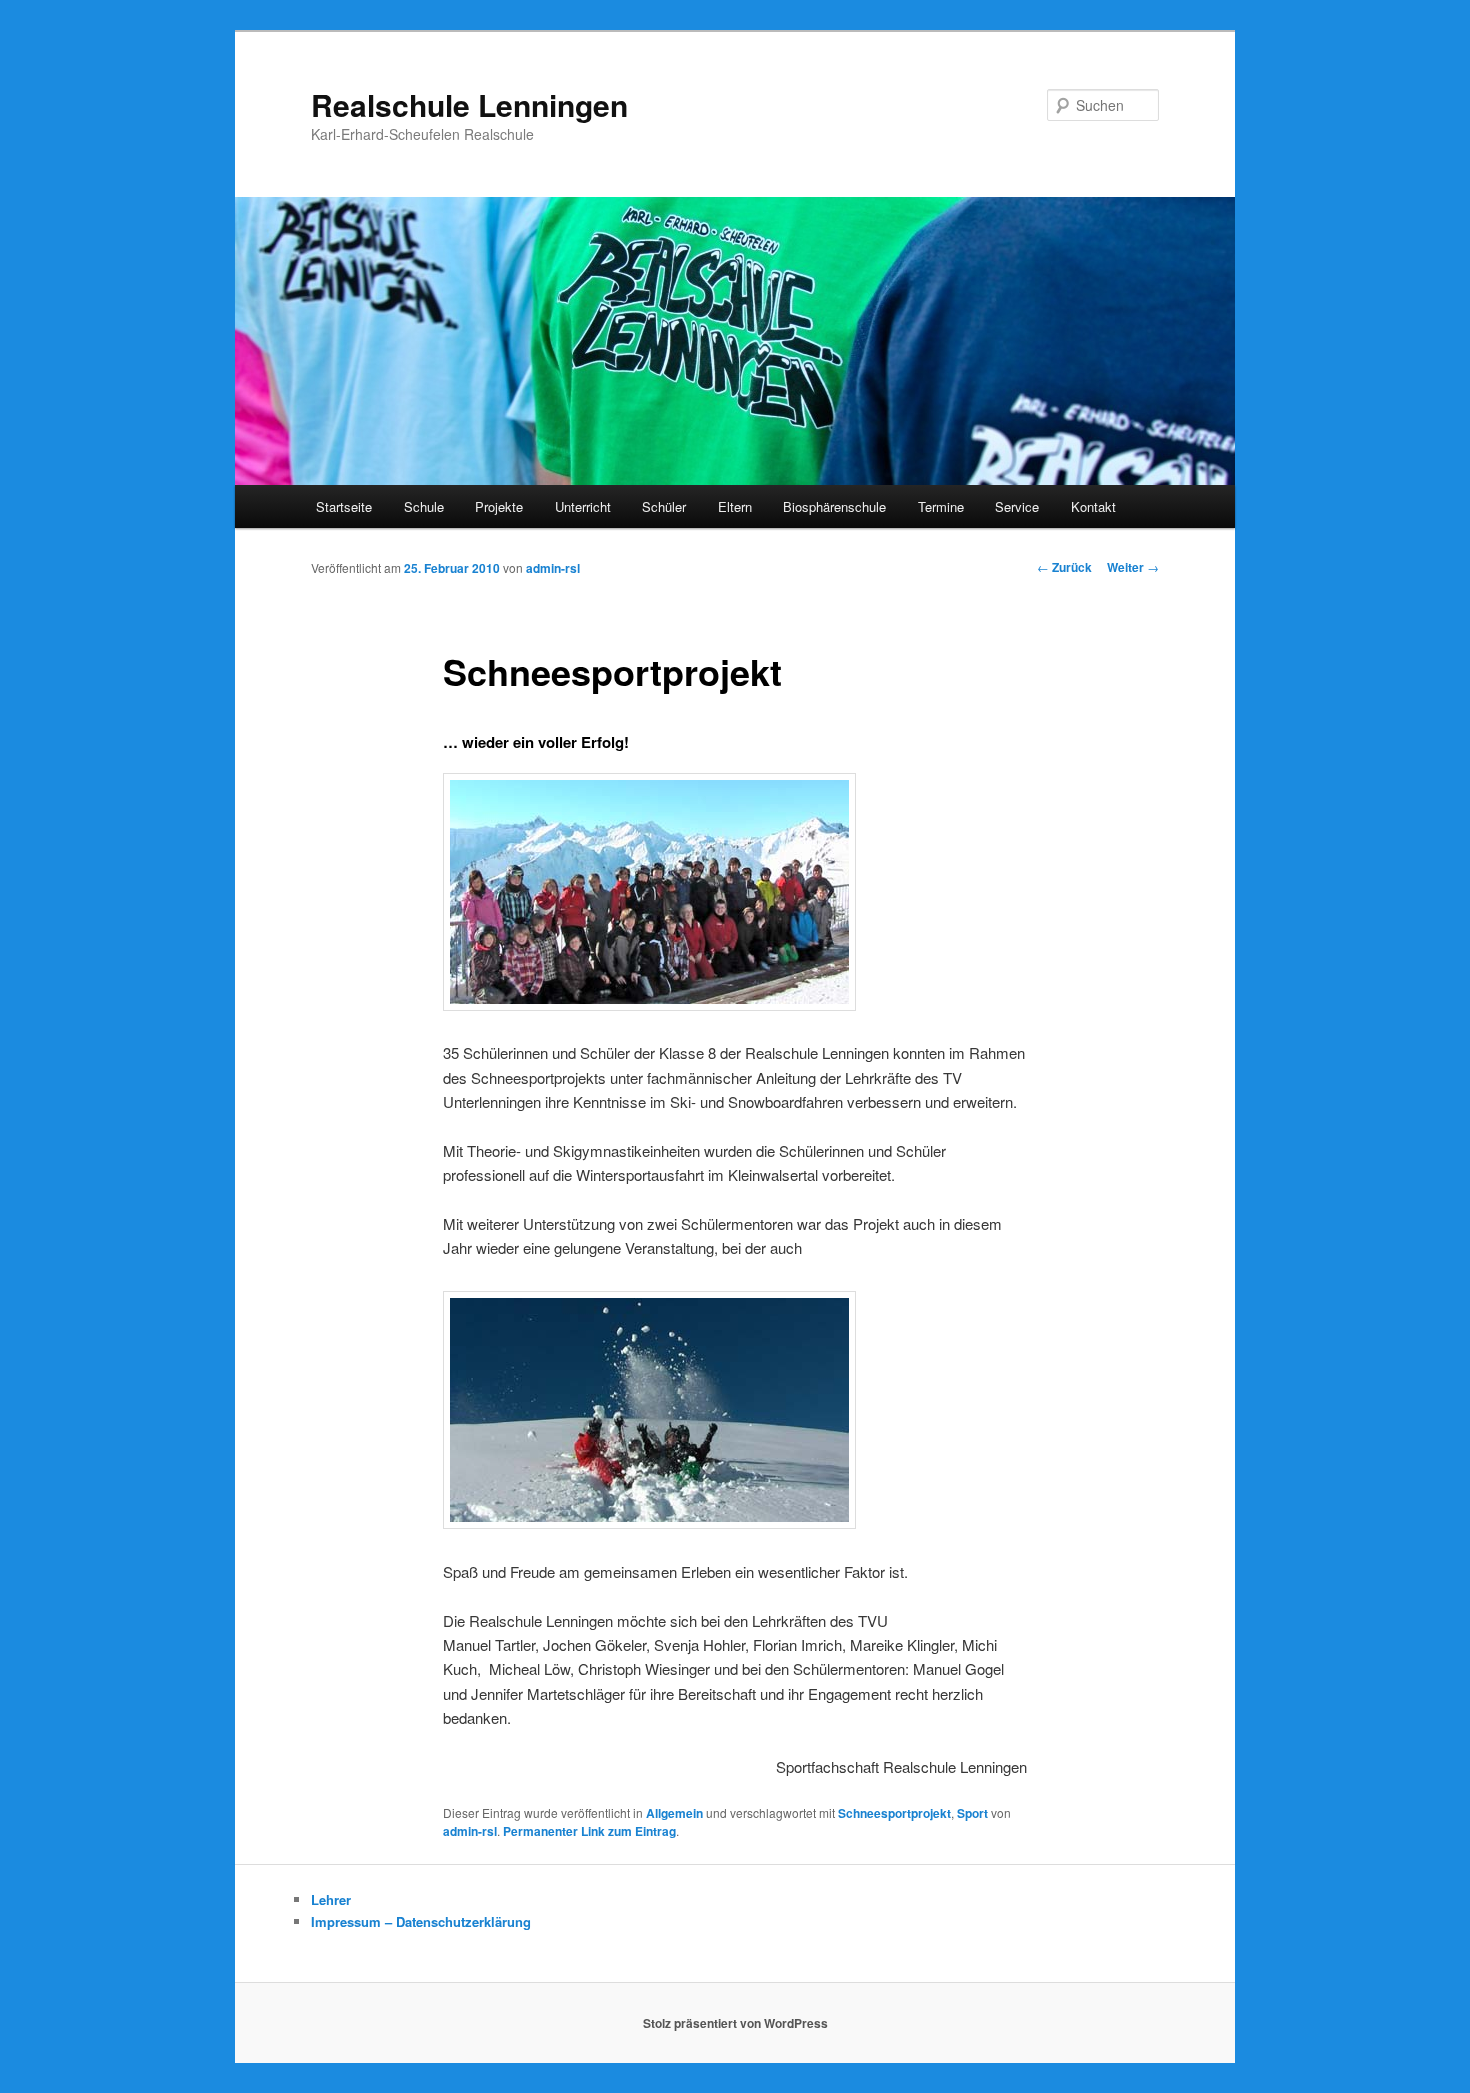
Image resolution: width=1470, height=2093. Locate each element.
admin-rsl (553, 568)
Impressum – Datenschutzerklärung (421, 1921)
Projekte (499, 506)
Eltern (735, 506)
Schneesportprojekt (894, 1813)
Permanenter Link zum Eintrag (589, 1831)
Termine (941, 506)
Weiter (1133, 567)
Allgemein (674, 1813)
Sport (972, 1813)
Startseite (344, 506)
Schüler (664, 506)
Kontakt (1093, 506)
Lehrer (331, 1899)
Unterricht (583, 506)
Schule (424, 506)
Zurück (1064, 567)
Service (1017, 506)
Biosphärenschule (834, 506)
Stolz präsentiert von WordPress (735, 2023)
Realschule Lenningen (469, 104)
